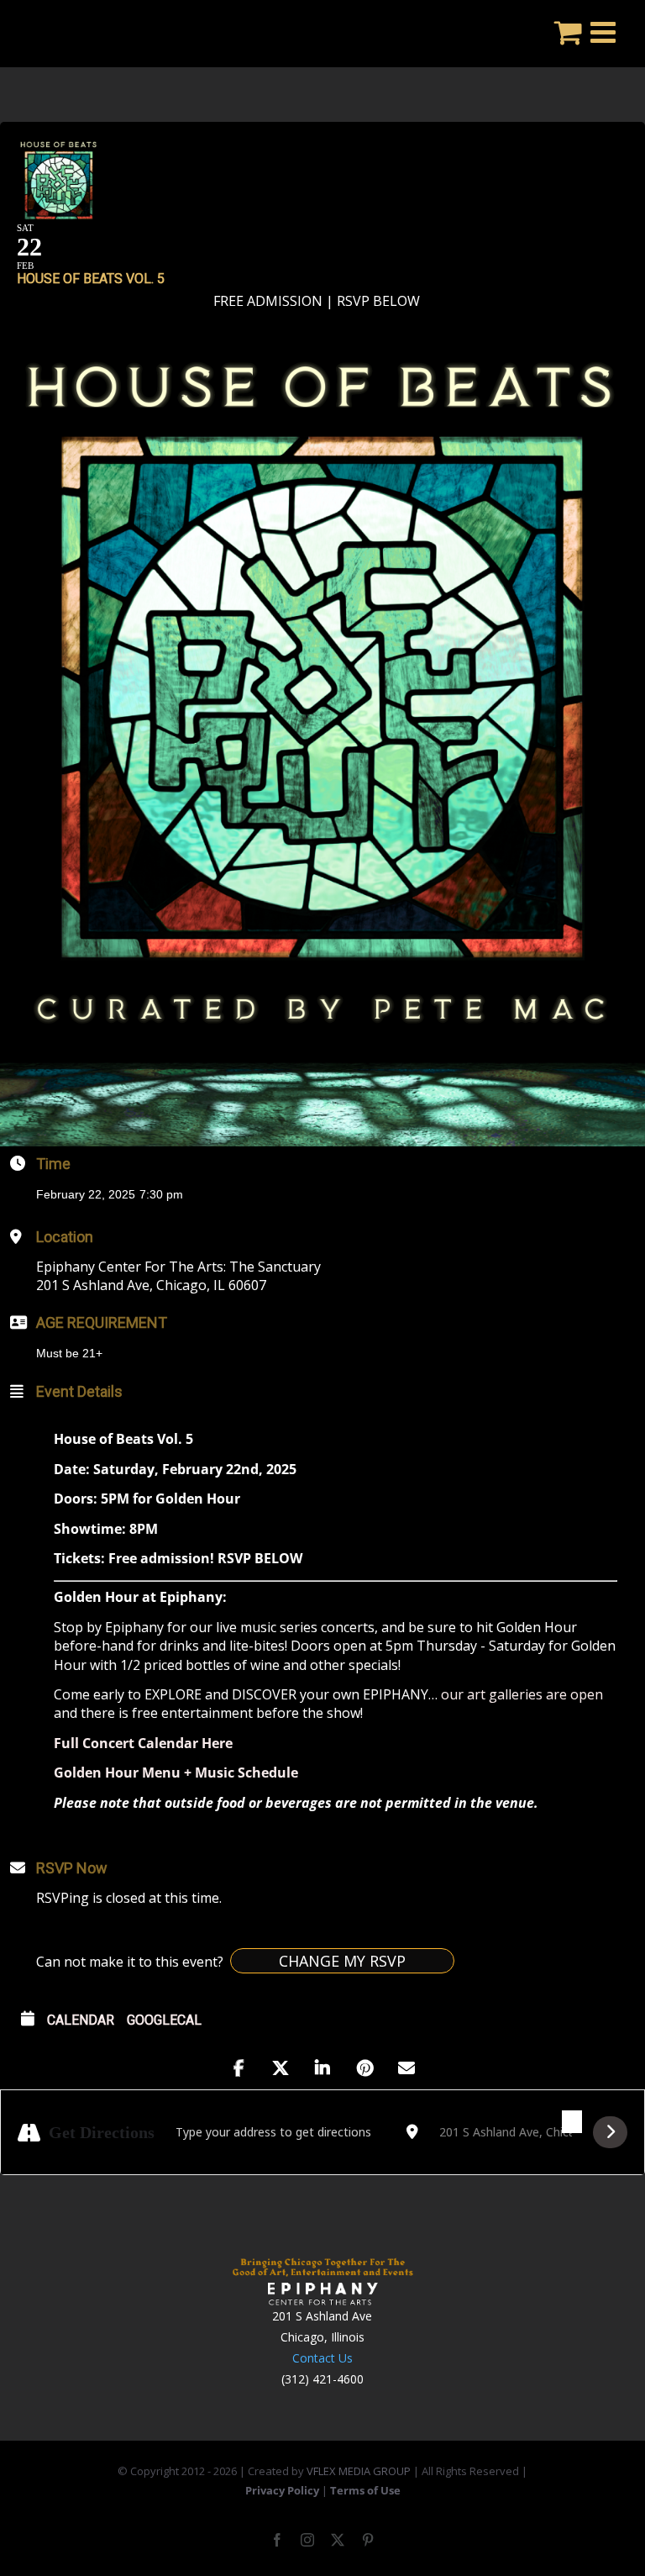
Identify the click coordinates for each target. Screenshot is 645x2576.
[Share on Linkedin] (322, 2068)
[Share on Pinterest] (364, 2068)
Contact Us (322, 2358)
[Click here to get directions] (610, 2132)
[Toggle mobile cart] (568, 32)
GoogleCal (164, 2020)
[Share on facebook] (239, 2068)
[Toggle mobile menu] (605, 32)
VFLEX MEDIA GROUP (359, 2471)
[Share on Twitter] (281, 2068)
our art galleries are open (522, 1694)
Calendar (81, 2020)
